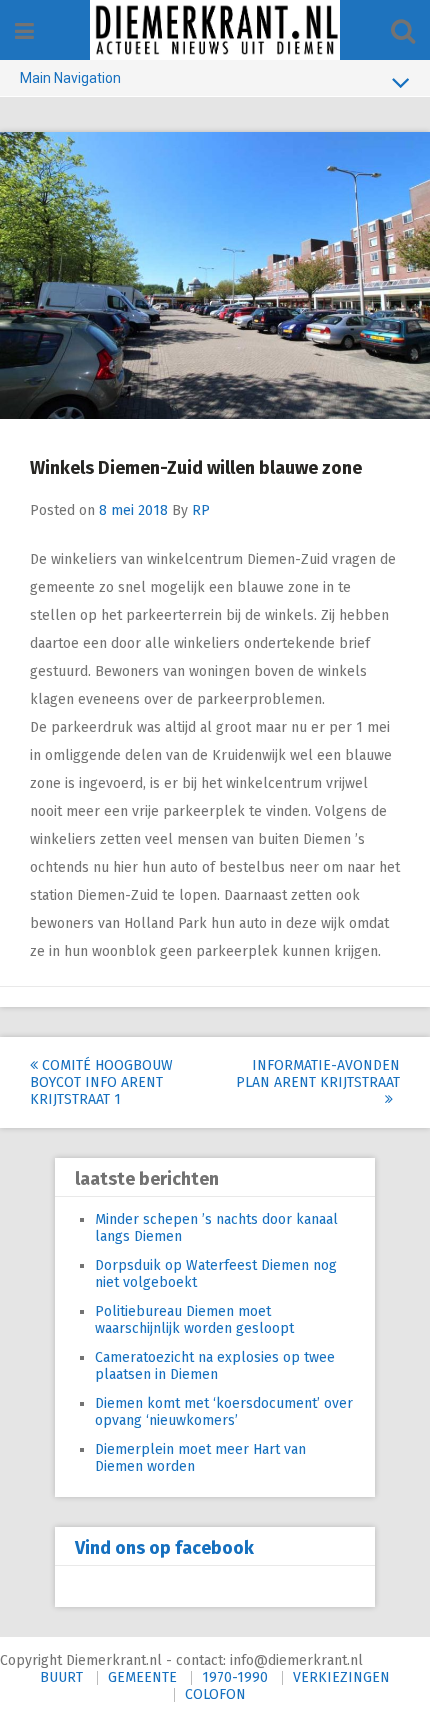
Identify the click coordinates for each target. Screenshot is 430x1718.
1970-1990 (235, 1677)
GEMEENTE (142, 1677)
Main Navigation (70, 78)
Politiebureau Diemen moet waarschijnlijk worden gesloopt (194, 1320)
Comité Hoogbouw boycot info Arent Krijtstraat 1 (101, 1082)
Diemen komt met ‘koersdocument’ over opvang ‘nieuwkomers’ (224, 1412)
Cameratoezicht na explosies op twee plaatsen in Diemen (215, 1366)
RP (201, 510)
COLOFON (215, 1694)
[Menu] (24, 31)
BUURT (61, 1677)
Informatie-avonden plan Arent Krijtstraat (318, 1074)
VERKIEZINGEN (341, 1677)
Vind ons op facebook (164, 1548)
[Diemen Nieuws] (215, 30)
